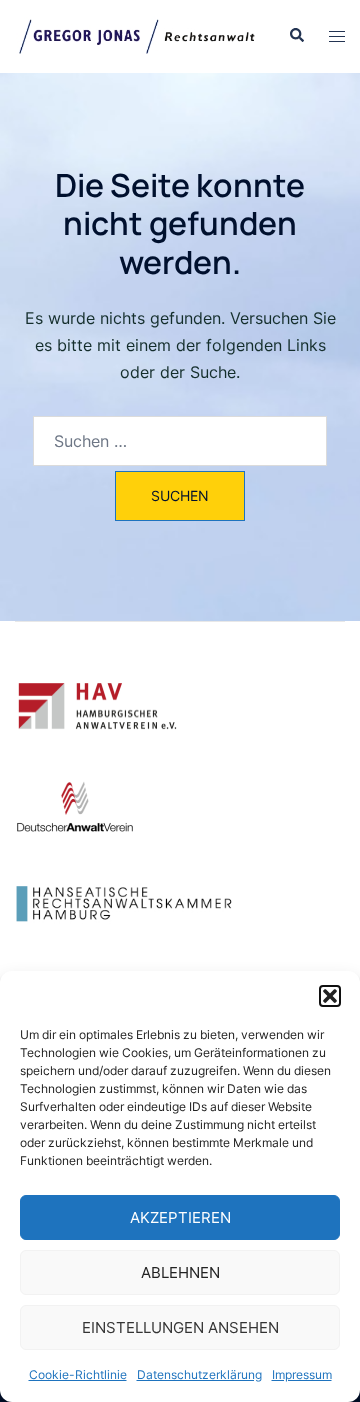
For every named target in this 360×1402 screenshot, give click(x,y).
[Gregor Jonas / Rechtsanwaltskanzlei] (136, 35)
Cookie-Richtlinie (78, 1374)
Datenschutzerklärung (199, 1374)
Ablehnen (180, 1272)
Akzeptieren (180, 1217)
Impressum (302, 1374)
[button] (330, 996)
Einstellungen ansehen (180, 1327)
